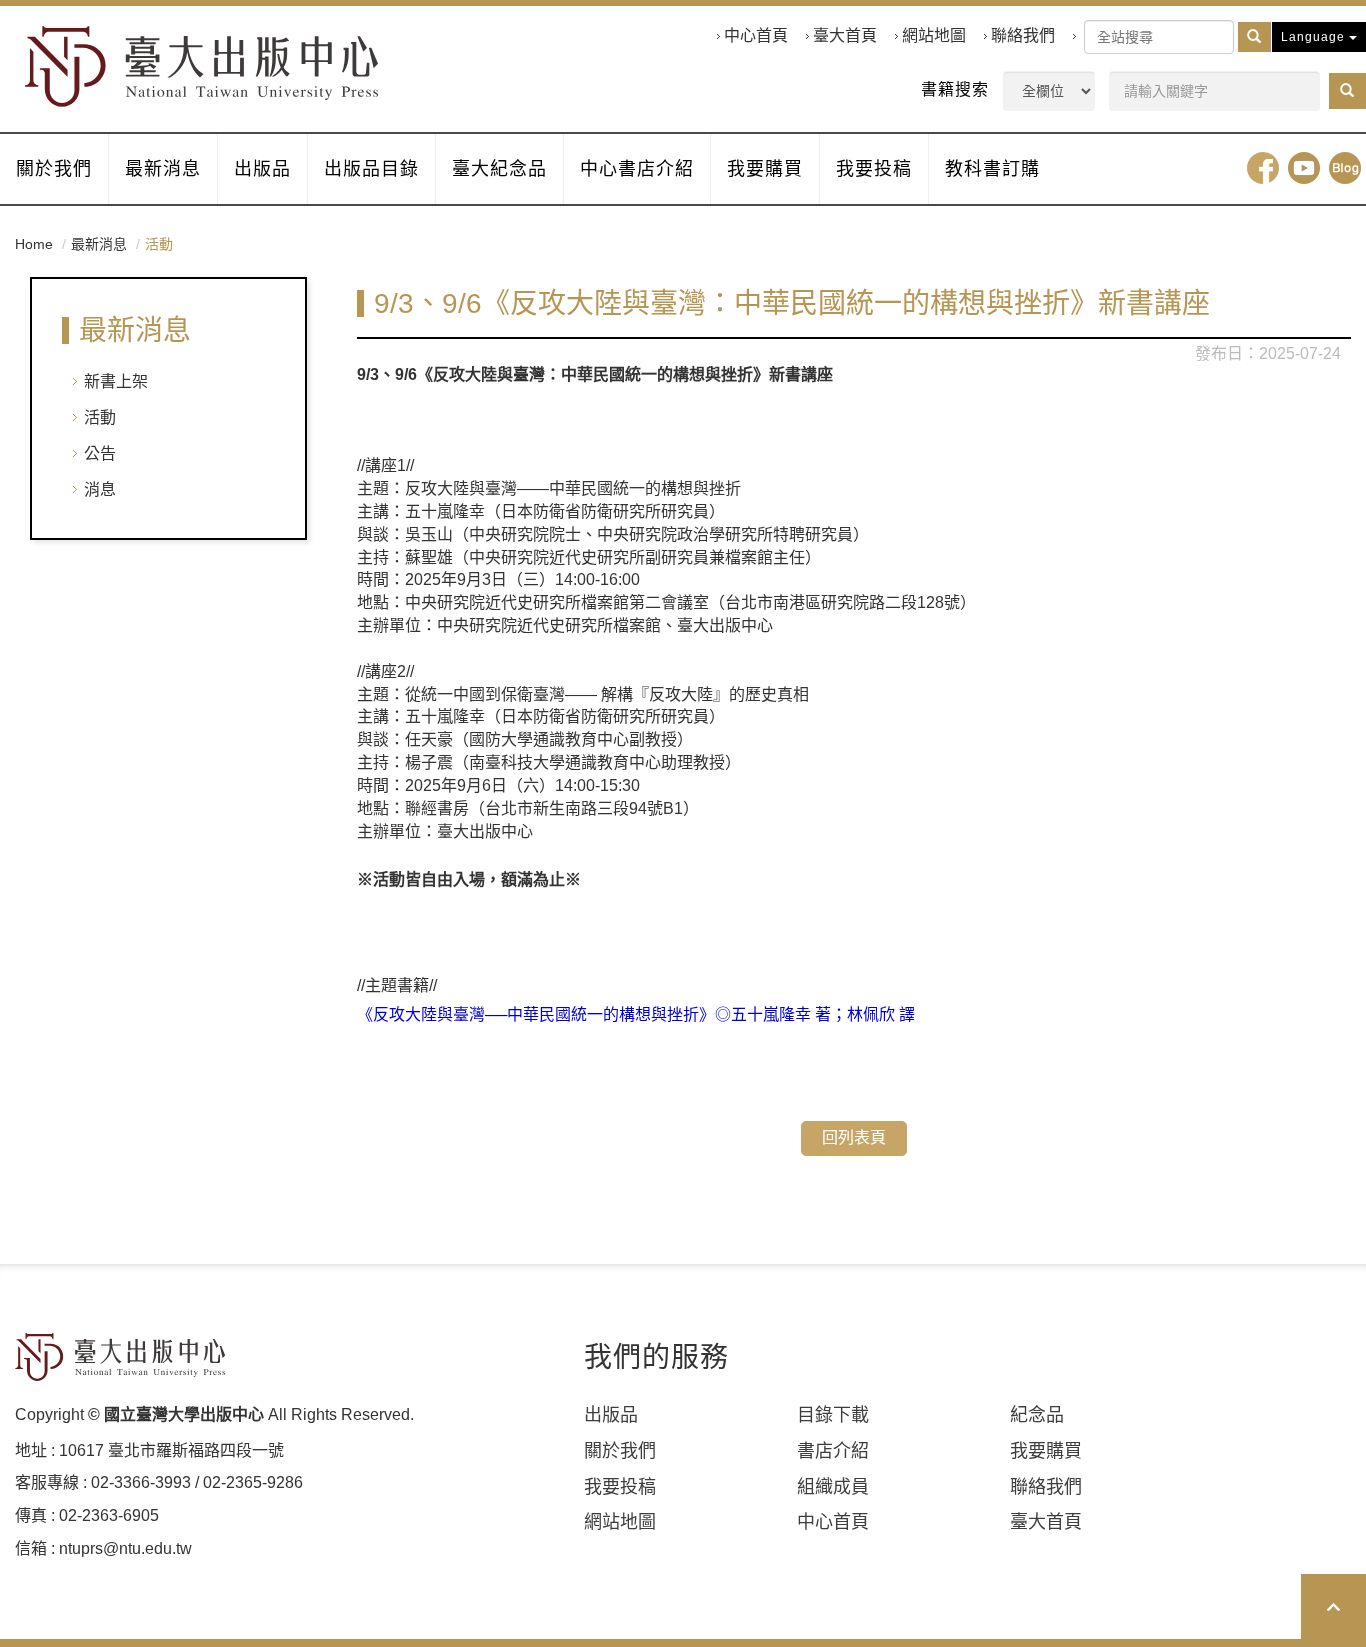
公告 (100, 453)
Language (1315, 37)
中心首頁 (756, 35)
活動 (100, 417)
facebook (1263, 168)
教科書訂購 (992, 169)
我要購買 (765, 169)
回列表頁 (854, 1137)
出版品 (262, 169)
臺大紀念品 (499, 169)
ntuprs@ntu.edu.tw (125, 1548)
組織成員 (833, 1487)
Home (34, 244)
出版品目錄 (371, 169)
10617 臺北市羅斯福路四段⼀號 (171, 1450)
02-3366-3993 (141, 1482)
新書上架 (116, 381)
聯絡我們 (1023, 35)
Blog (1345, 168)
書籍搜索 (955, 89)
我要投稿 (874, 169)
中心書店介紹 (637, 169)
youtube (1304, 168)
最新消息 (163, 169)
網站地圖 (934, 35)
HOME (202, 66)
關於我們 (54, 169)
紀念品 (1037, 1415)
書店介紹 (833, 1451)
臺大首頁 (845, 35)
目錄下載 (833, 1415)
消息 (100, 489)
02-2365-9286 (253, 1482)
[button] (1347, 91)
